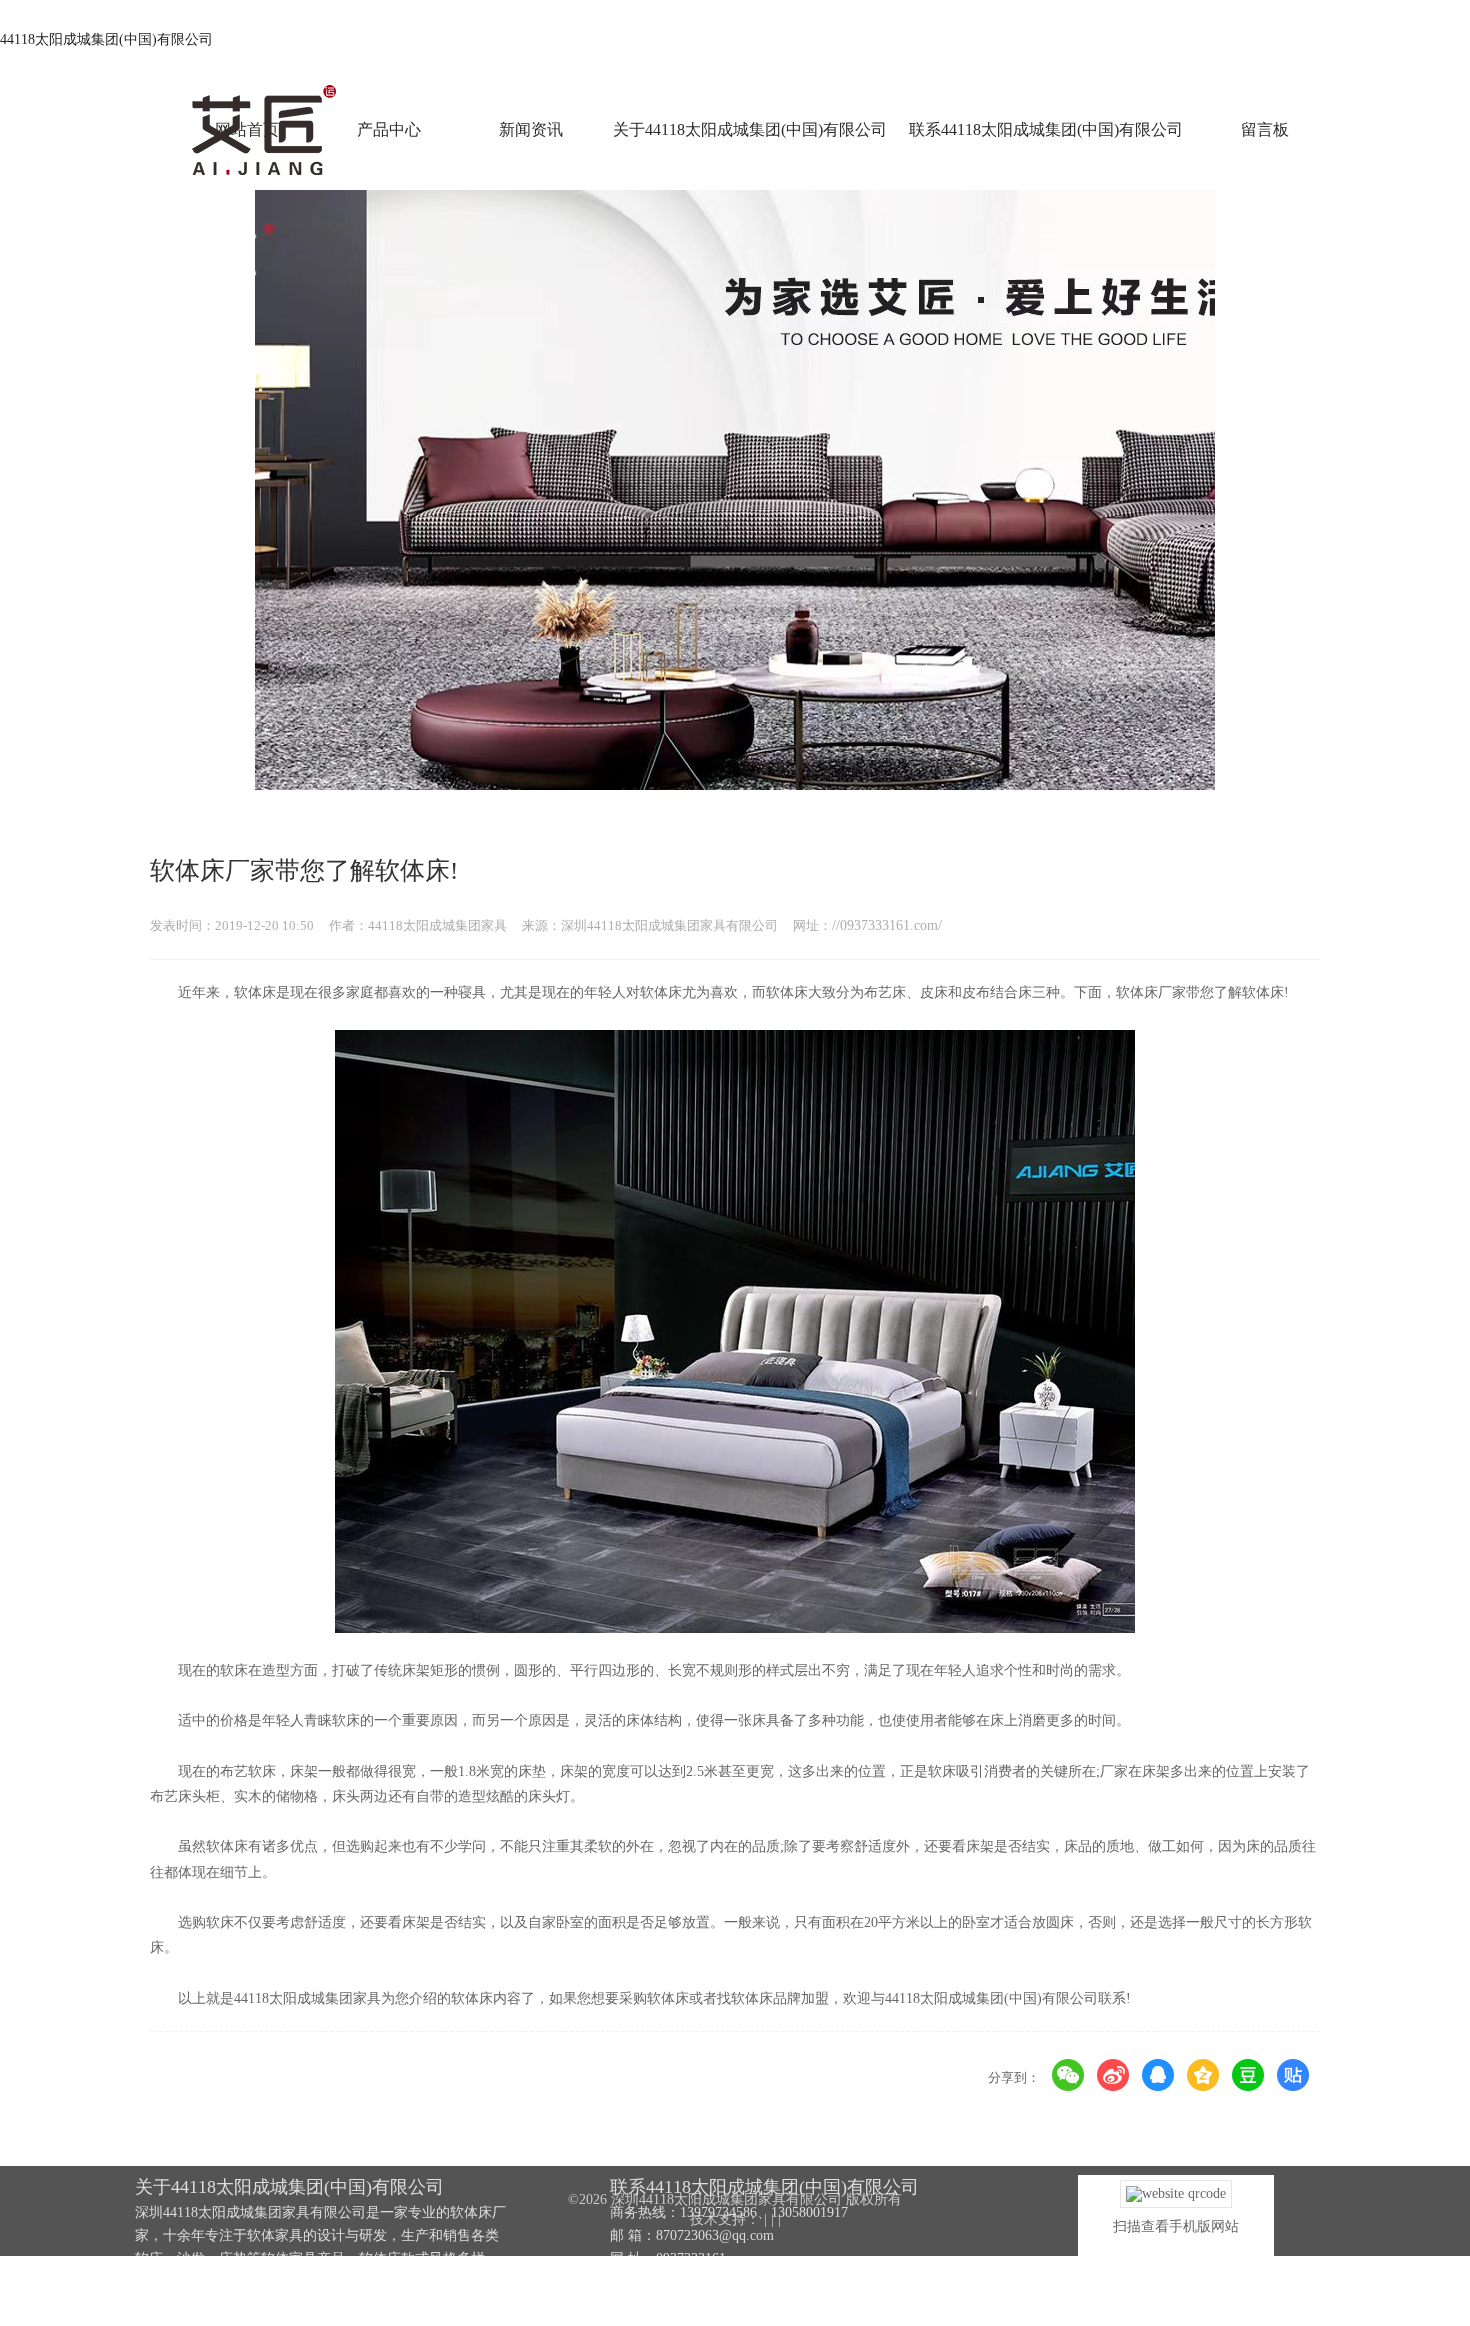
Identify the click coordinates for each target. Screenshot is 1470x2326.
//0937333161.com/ (887, 925)
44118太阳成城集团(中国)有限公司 (106, 39)
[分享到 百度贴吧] (1293, 2075)
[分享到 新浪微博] (1113, 2075)
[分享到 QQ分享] (1158, 2075)
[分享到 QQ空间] (1203, 2075)
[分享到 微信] (1068, 2075)
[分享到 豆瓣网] (1248, 2075)
